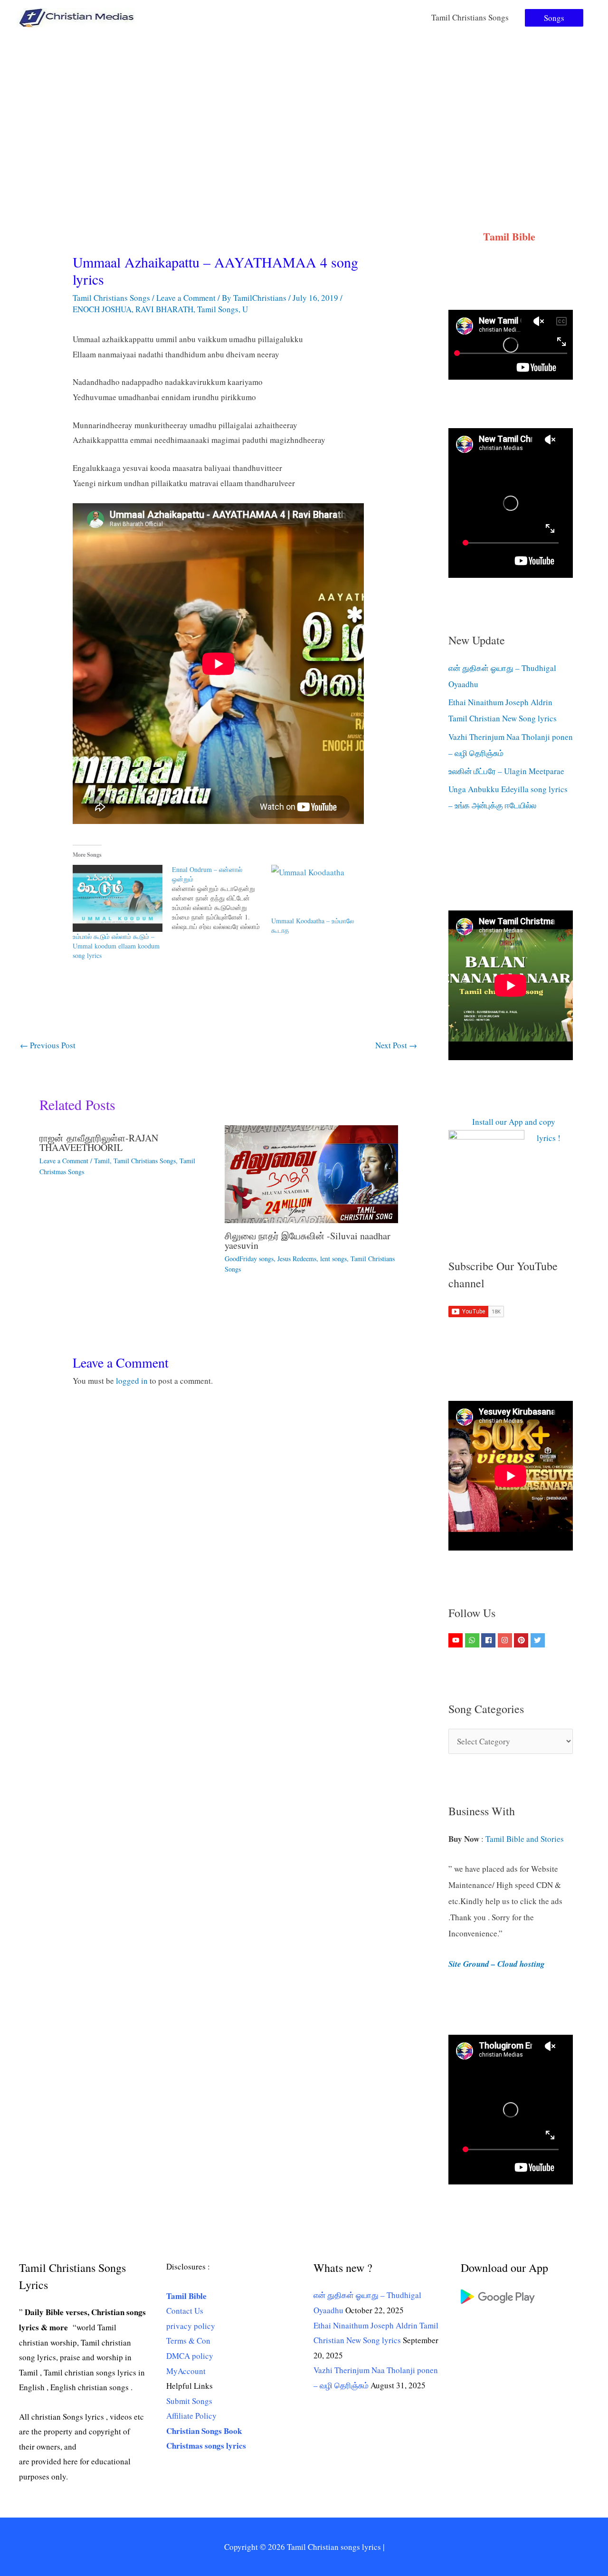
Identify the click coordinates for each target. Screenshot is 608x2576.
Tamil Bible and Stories (526, 1839)
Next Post (396, 1045)
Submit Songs (189, 2401)
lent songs (333, 1259)
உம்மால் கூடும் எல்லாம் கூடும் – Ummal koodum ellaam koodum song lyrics (116, 946)
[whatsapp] (473, 1640)
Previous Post (48, 1045)
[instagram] (506, 1640)
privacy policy (191, 2326)
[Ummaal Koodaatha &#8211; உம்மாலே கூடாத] (316, 891)
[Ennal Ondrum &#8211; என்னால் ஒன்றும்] (222, 898)
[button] (554, 18)
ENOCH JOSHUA (102, 309)
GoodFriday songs (249, 1259)
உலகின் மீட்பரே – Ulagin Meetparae (506, 771)
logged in (132, 1381)
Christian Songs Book (204, 2431)
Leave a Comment (186, 298)
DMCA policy (190, 2356)
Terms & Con (188, 2341)
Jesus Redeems (297, 1259)
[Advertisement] (304, 106)
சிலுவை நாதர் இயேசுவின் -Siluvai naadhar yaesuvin (308, 1240)
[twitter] (539, 1640)
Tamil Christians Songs (470, 17)
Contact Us (185, 2311)
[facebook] (489, 1640)
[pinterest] (522, 1640)
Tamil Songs (218, 309)
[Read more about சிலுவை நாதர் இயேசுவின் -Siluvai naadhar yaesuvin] (311, 1173)
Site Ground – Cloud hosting (497, 1964)
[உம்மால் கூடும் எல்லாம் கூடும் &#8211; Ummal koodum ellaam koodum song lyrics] (118, 899)
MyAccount (186, 2371)
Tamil (102, 1161)
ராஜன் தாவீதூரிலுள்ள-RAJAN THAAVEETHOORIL (99, 1143)
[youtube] (457, 1640)
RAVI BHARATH (164, 309)
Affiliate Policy (191, 2416)
